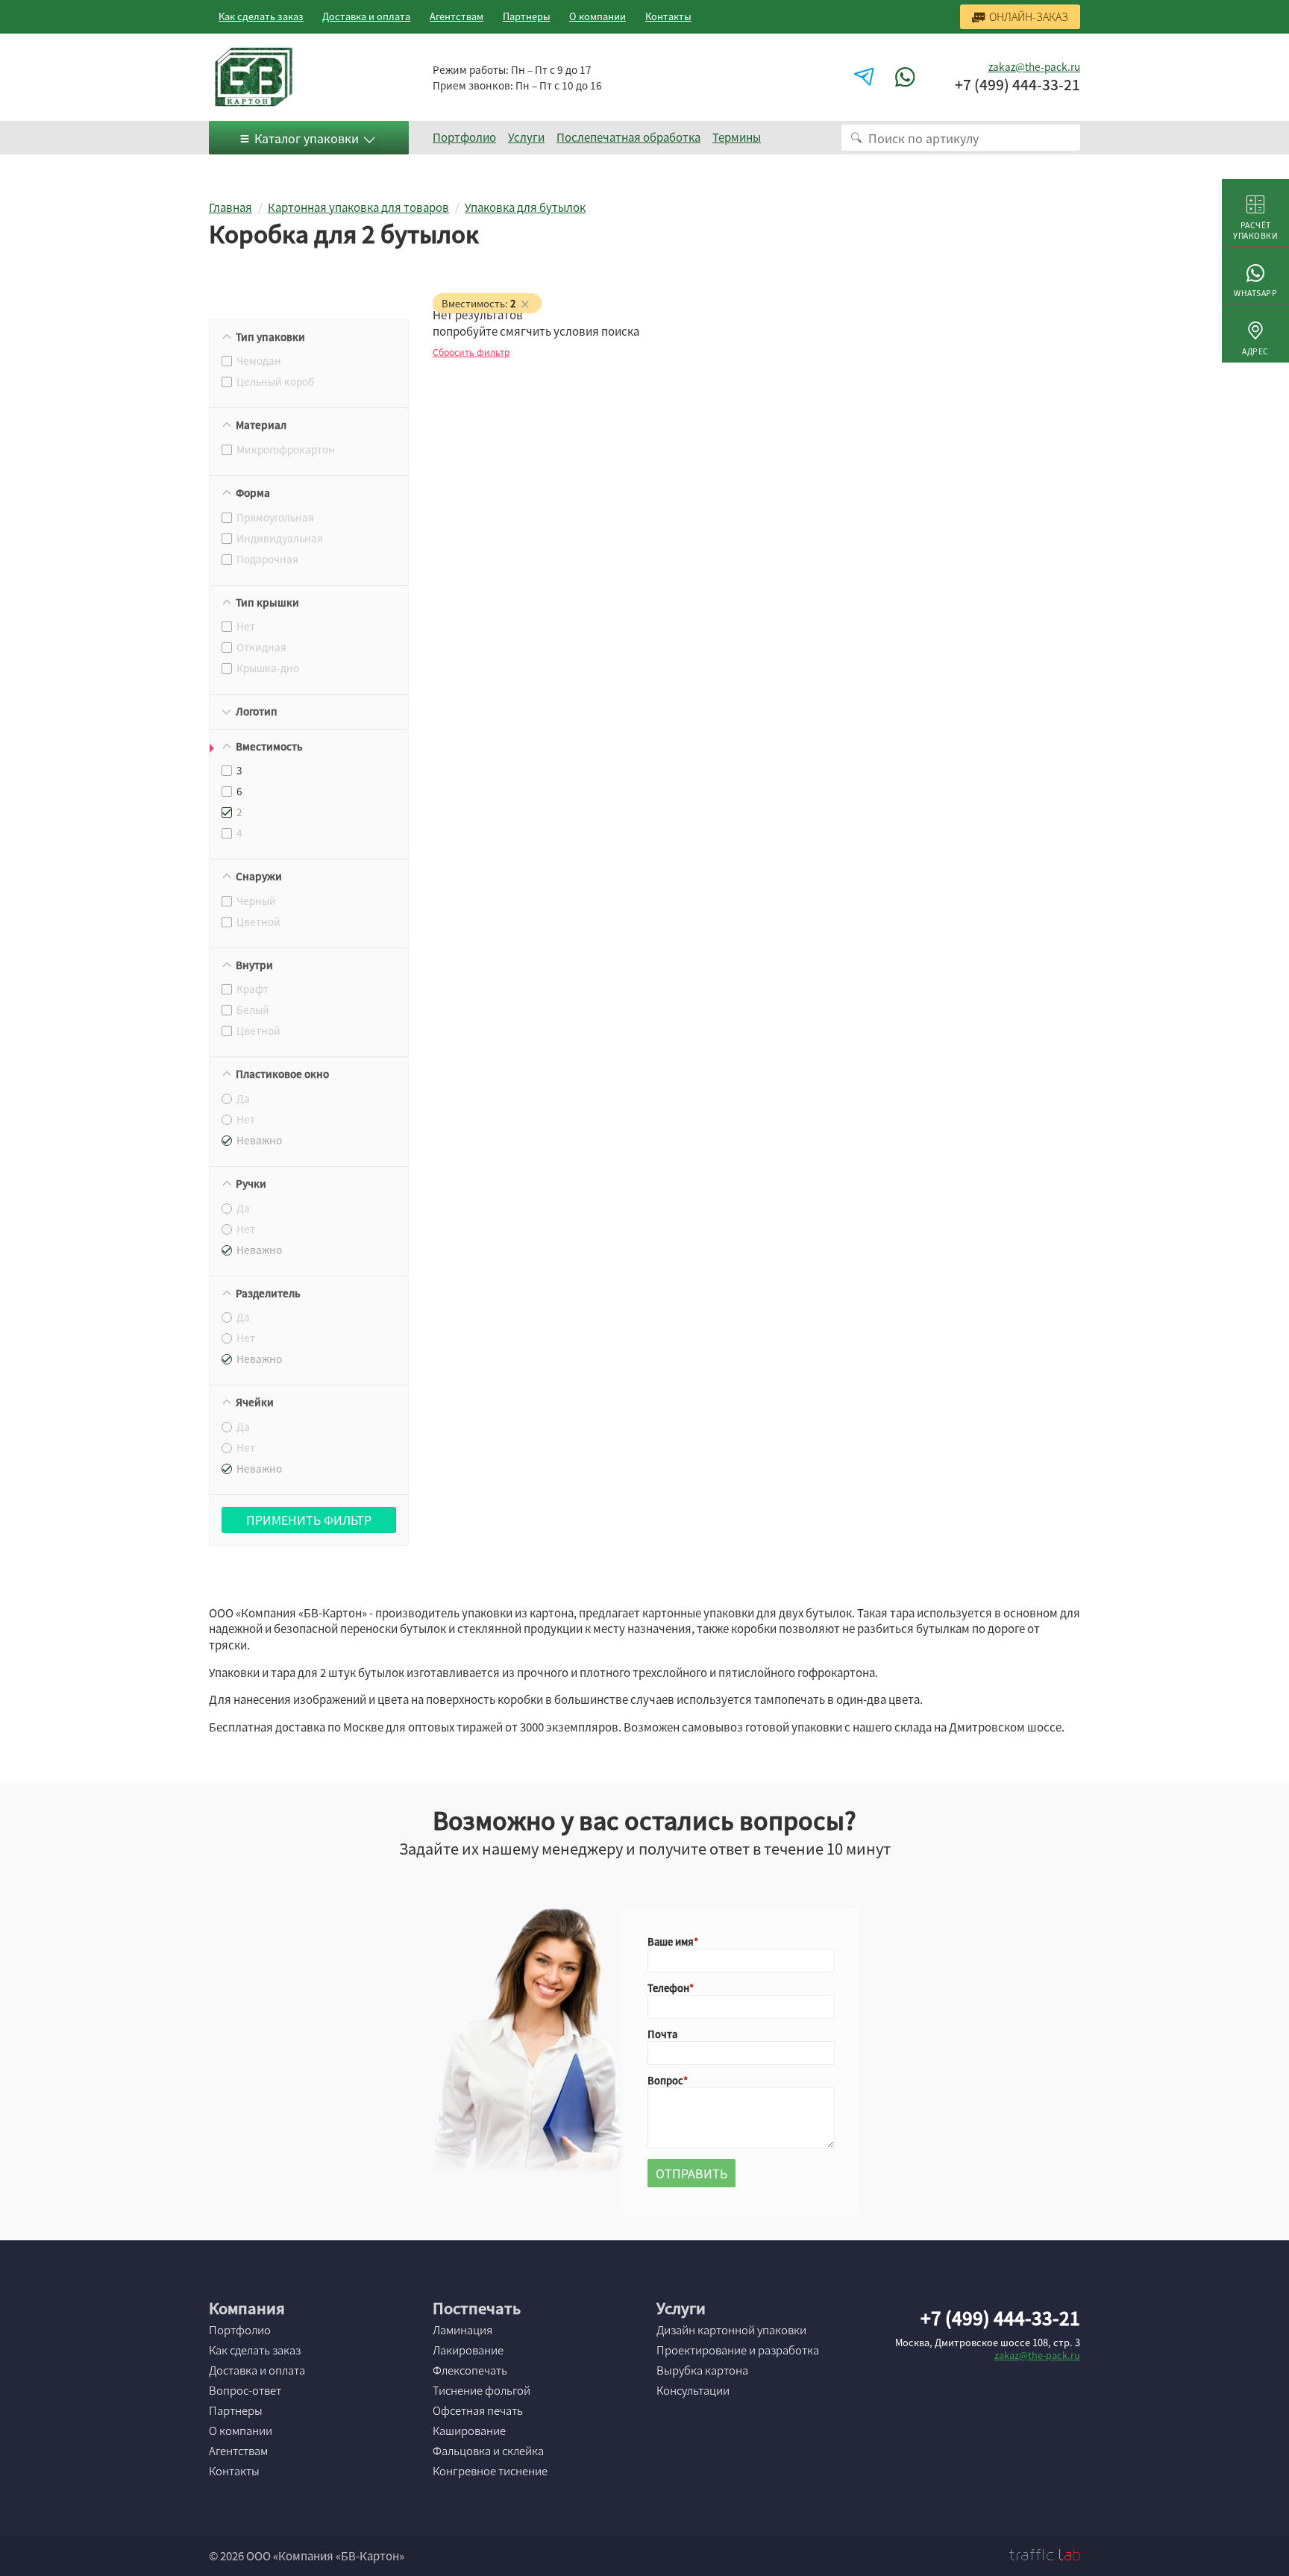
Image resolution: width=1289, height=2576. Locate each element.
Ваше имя (671, 1942)
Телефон (668, 1988)
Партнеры (527, 16)
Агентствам (457, 16)
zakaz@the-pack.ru (1034, 66)
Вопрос (665, 2080)
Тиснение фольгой (482, 2390)
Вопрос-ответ (245, 2390)
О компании (598, 16)
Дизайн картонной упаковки (731, 2330)
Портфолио (464, 137)
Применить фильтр (309, 1520)
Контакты (668, 16)
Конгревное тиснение (490, 2471)
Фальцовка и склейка (488, 2451)
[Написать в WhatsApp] (907, 77)
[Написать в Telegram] (866, 77)
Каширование (469, 2431)
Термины (737, 137)
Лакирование (468, 2350)
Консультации (693, 2390)
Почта (662, 2034)
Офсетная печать (478, 2410)
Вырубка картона (702, 2370)
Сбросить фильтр (471, 352)
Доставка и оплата (366, 16)
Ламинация (462, 2330)
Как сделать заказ (261, 16)
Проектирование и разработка (738, 2350)
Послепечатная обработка (628, 137)
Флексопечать (470, 2370)
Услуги (526, 137)
